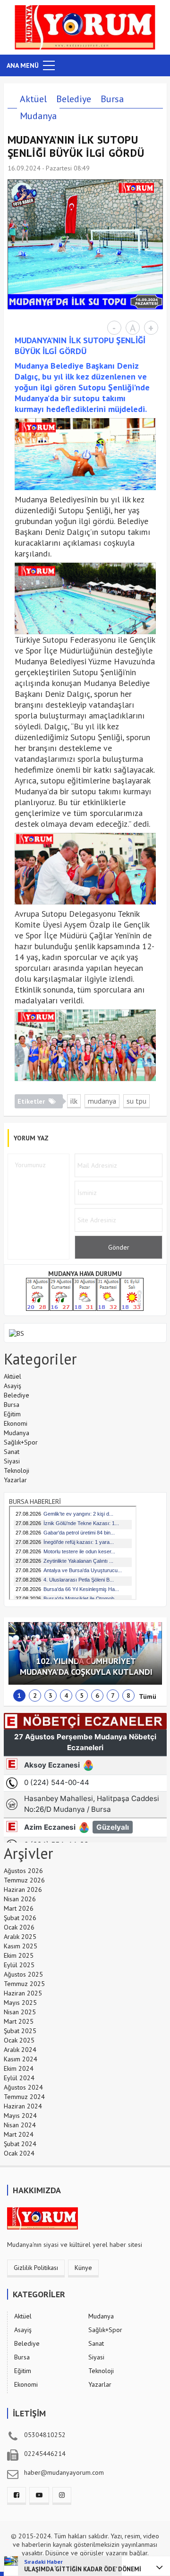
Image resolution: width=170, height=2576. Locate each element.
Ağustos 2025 (23, 1974)
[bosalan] (17, 1332)
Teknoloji (17, 1470)
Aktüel (33, 99)
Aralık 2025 (20, 1937)
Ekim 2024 (19, 2068)
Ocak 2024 (19, 2153)
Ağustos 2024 (23, 2087)
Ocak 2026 (19, 1927)
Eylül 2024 (19, 2078)
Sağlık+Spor (21, 1442)
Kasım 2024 (21, 2059)
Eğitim (12, 1414)
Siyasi (12, 1461)
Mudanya (38, 116)
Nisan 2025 (20, 2012)
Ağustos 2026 (23, 1871)
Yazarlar (15, 1480)
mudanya (102, 1101)
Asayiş (13, 1386)
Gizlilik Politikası (36, 2268)
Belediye (74, 99)
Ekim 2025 (19, 1955)
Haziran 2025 (23, 1993)
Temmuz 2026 (24, 1880)
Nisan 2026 (20, 1899)
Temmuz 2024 (24, 2097)
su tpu (136, 1101)
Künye (83, 2268)
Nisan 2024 (20, 2125)
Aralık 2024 (20, 2050)
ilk (74, 1101)
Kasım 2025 (21, 1946)
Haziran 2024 (23, 2106)
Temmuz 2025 (24, 1984)
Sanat (12, 1452)
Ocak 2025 (19, 2040)
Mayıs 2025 (20, 2003)
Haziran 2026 (23, 1890)
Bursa (112, 99)
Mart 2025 (19, 2021)
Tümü (148, 1696)
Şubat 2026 (20, 1918)
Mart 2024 (19, 2134)
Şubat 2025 (20, 2031)
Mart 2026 (19, 1908)
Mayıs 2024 (20, 2116)
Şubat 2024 (20, 2144)
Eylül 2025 (19, 1965)
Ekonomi (16, 1423)
